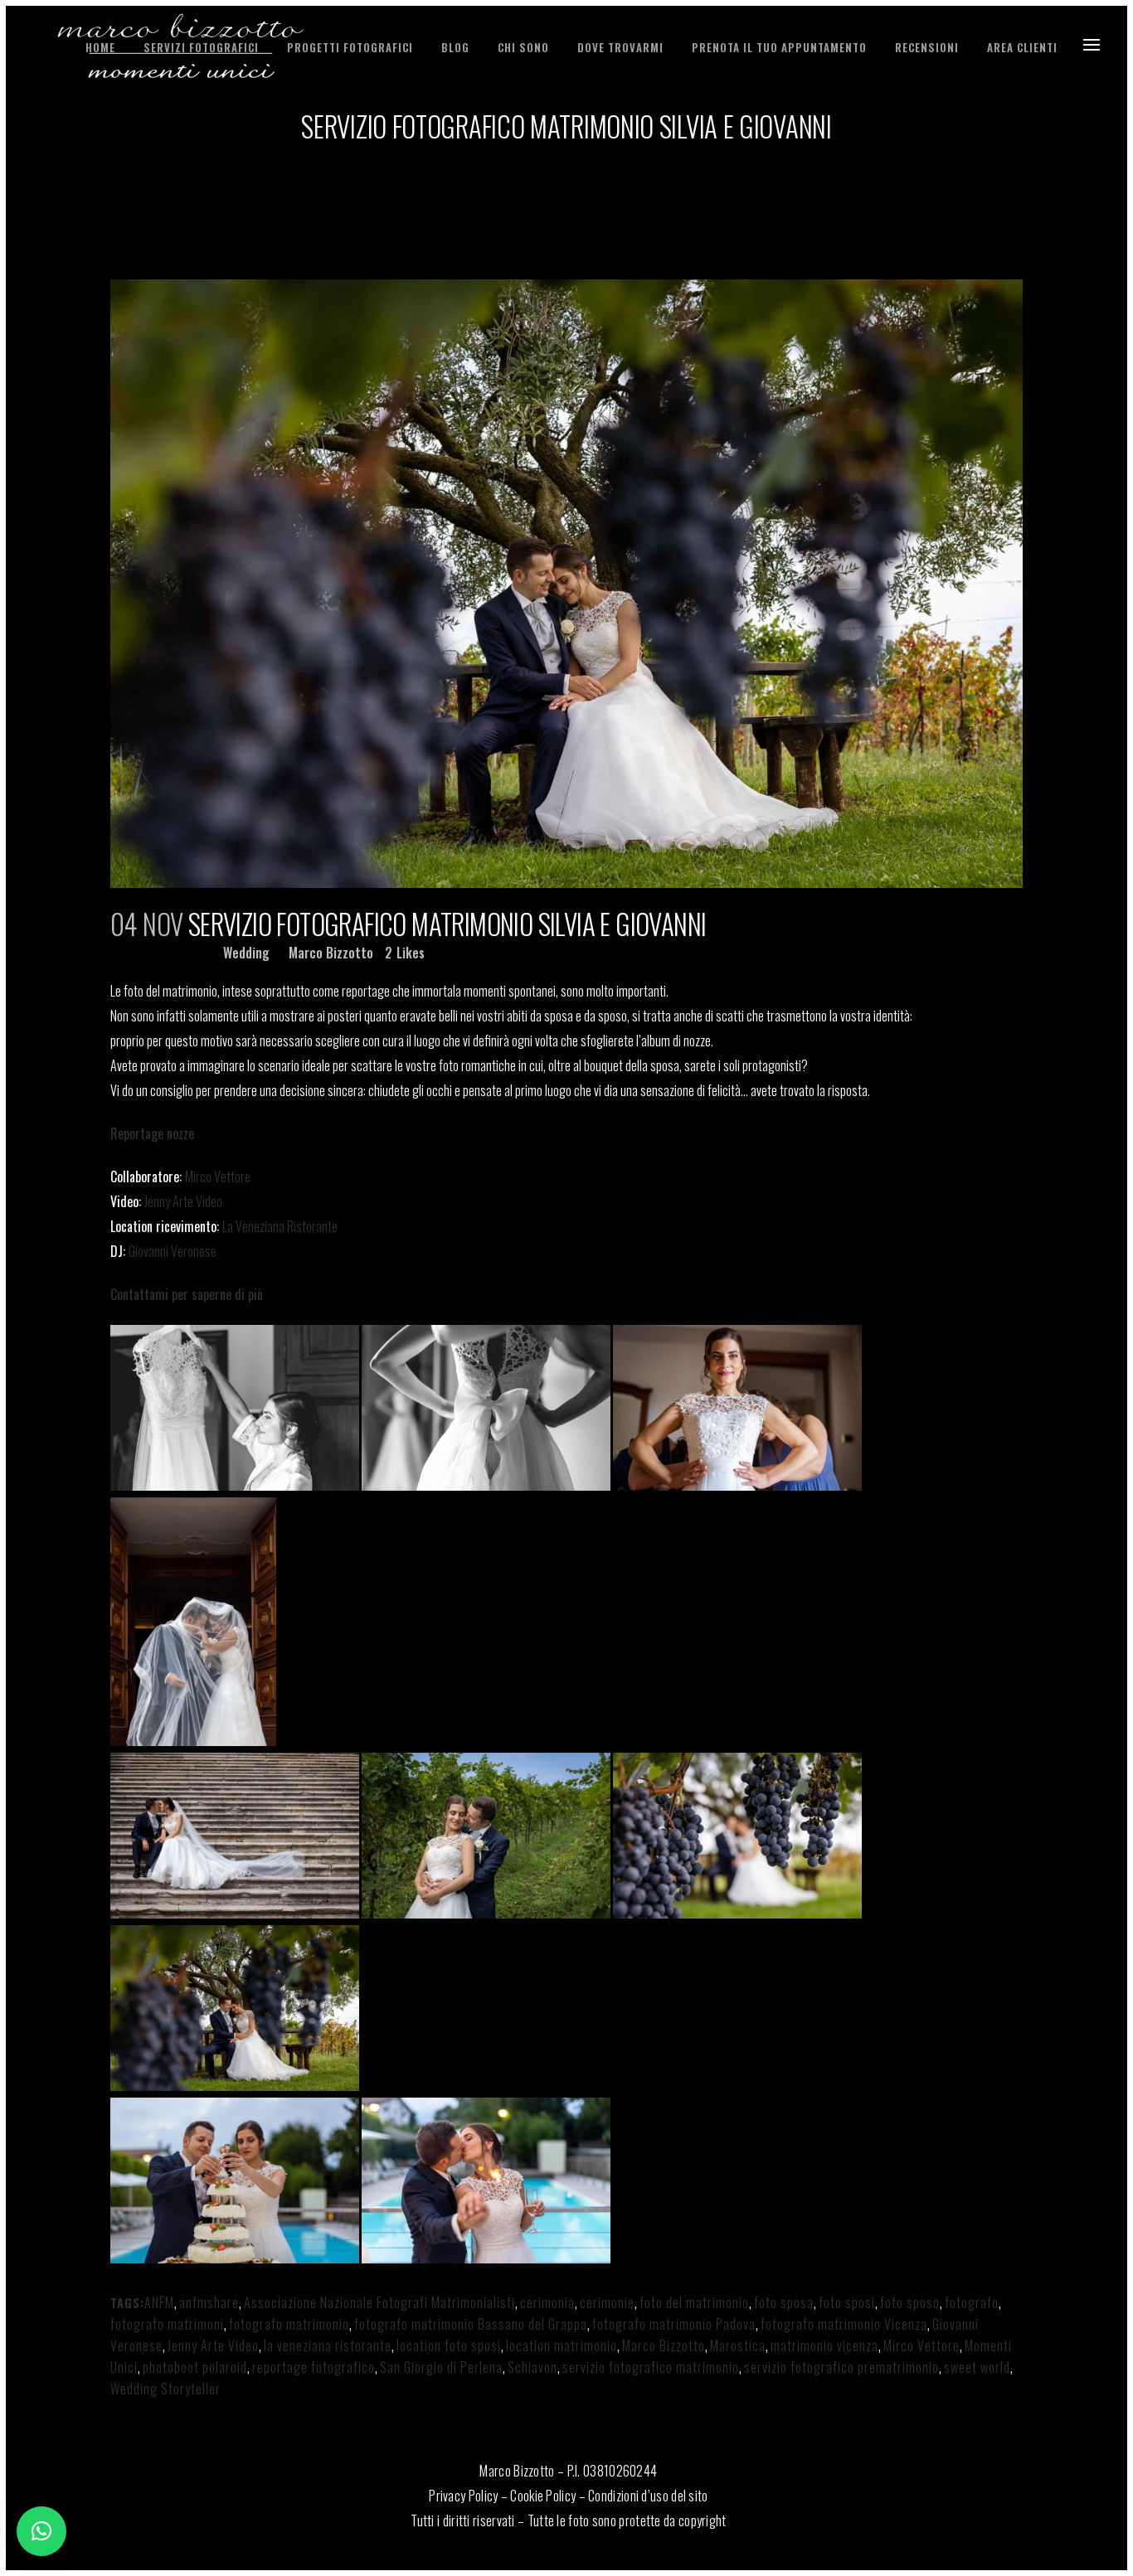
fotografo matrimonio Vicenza (844, 2324)
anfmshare (209, 2302)
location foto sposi (449, 2346)
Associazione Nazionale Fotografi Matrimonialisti (379, 2302)
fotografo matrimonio (289, 2324)
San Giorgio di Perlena (441, 2367)
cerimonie (607, 2302)
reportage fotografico (314, 2367)
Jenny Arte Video (183, 1201)
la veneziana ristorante (328, 2346)
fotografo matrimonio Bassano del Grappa (471, 2324)
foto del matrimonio (694, 2302)
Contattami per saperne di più (187, 1294)
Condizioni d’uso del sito (648, 2496)
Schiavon (532, 2367)
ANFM (159, 2302)
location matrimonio (562, 2346)
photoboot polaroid (195, 2367)
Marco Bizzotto (331, 953)
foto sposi (847, 2302)
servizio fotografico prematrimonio (841, 2367)
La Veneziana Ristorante (280, 1226)
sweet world (977, 2367)
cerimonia (547, 2302)
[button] (41, 2531)
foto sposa (784, 2302)
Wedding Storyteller (165, 2389)
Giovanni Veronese (173, 1251)
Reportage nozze (152, 1133)
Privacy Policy (463, 2496)
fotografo (972, 2302)
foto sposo (910, 2302)
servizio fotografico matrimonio (651, 2367)
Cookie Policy (543, 2496)
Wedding (246, 953)
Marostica (738, 2346)
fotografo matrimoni (167, 2324)
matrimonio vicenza (824, 2346)
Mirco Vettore (218, 1176)
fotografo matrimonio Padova (674, 2324)
